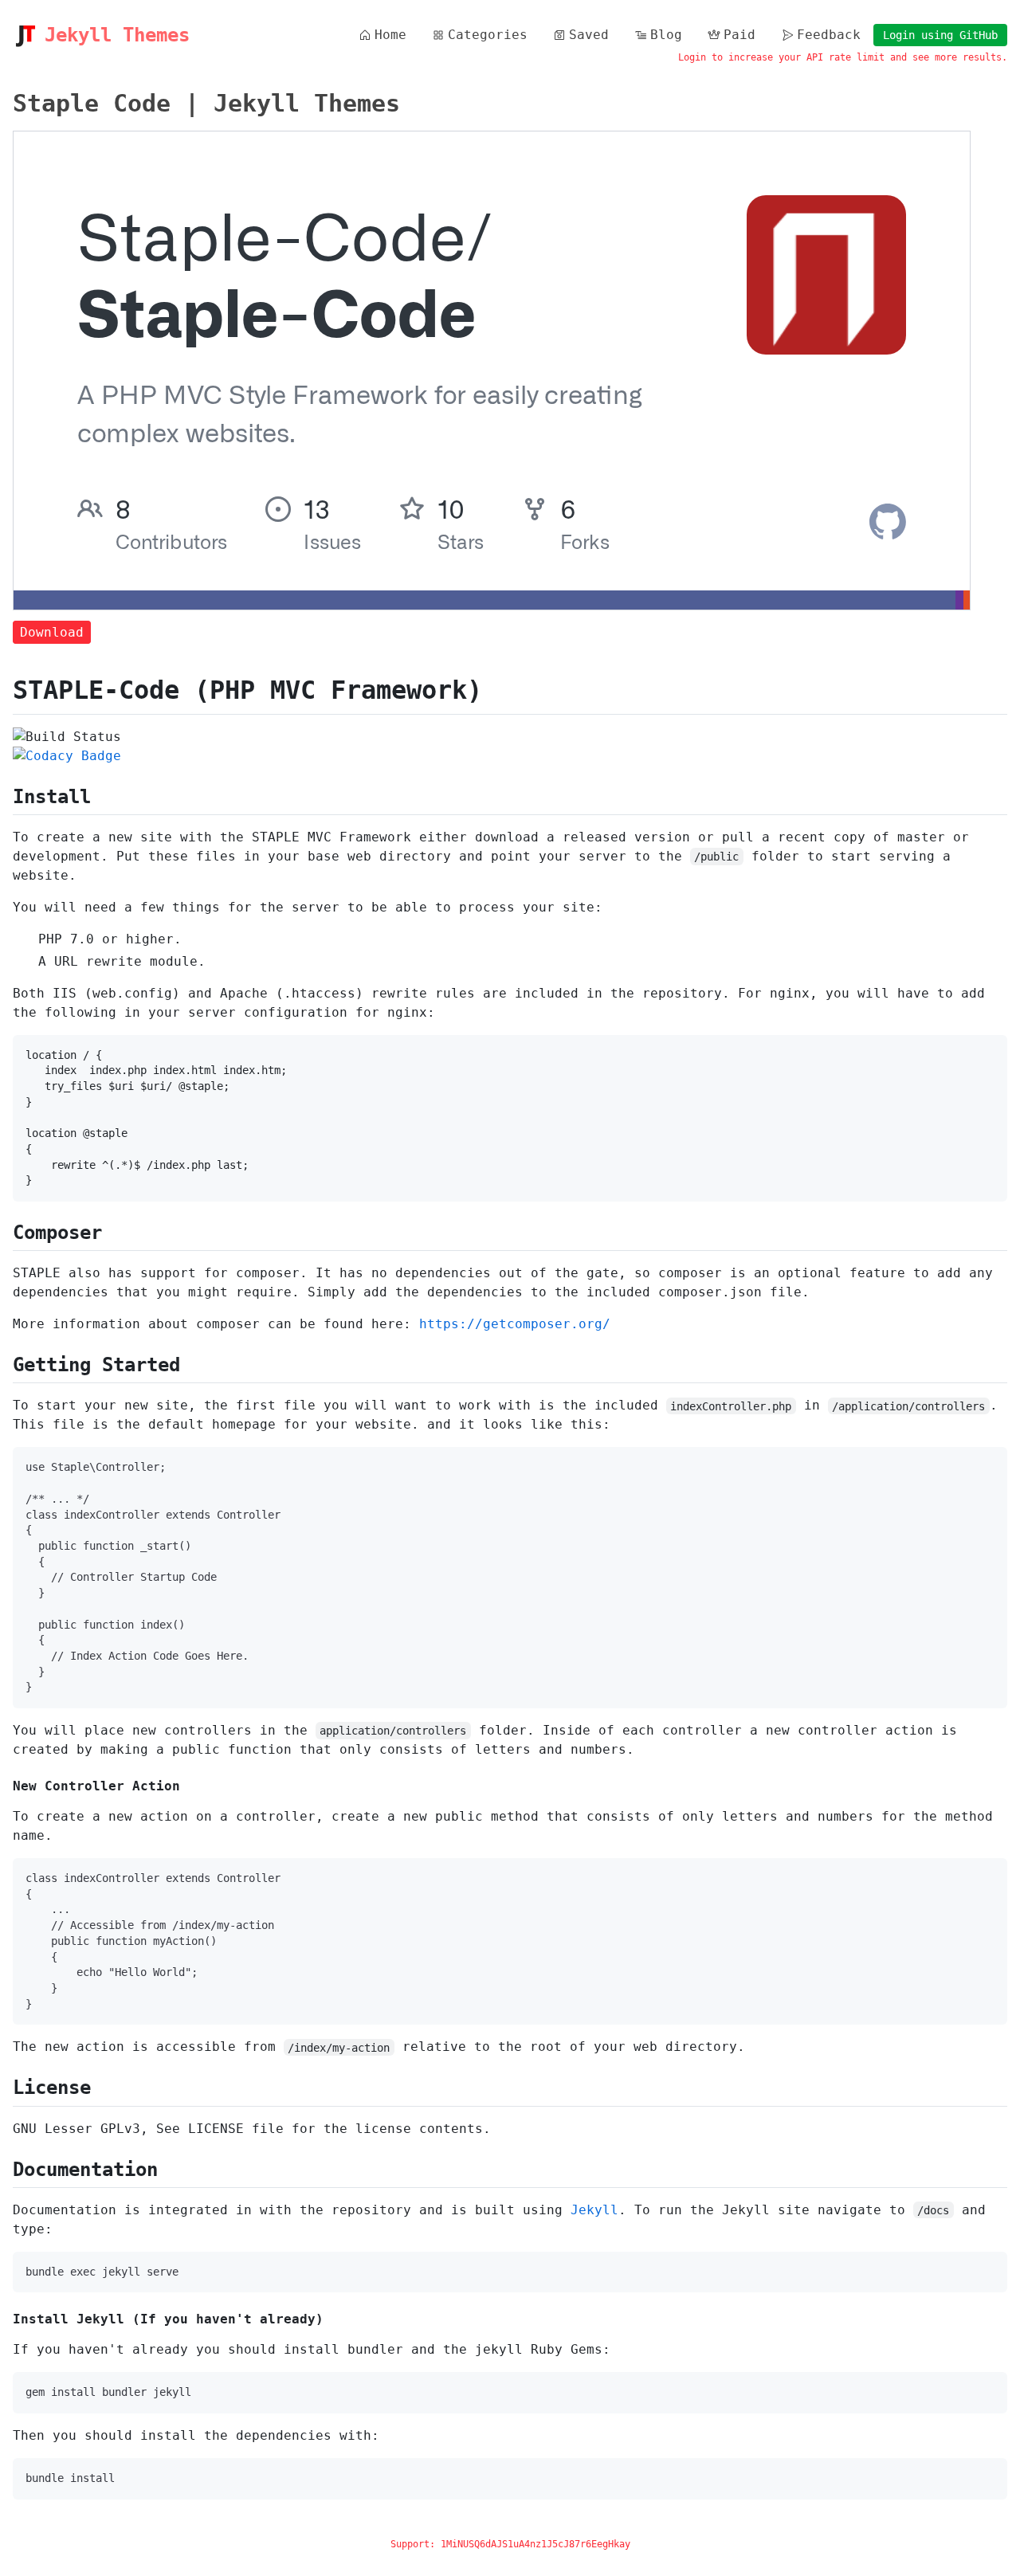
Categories (488, 35)
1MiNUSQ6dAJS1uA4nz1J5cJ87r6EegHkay (535, 2544)
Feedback (829, 35)
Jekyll (594, 2210)
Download (52, 632)
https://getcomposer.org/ (515, 1324)
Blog (666, 35)
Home (390, 35)
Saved (589, 35)
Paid (739, 35)
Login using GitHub (940, 35)
